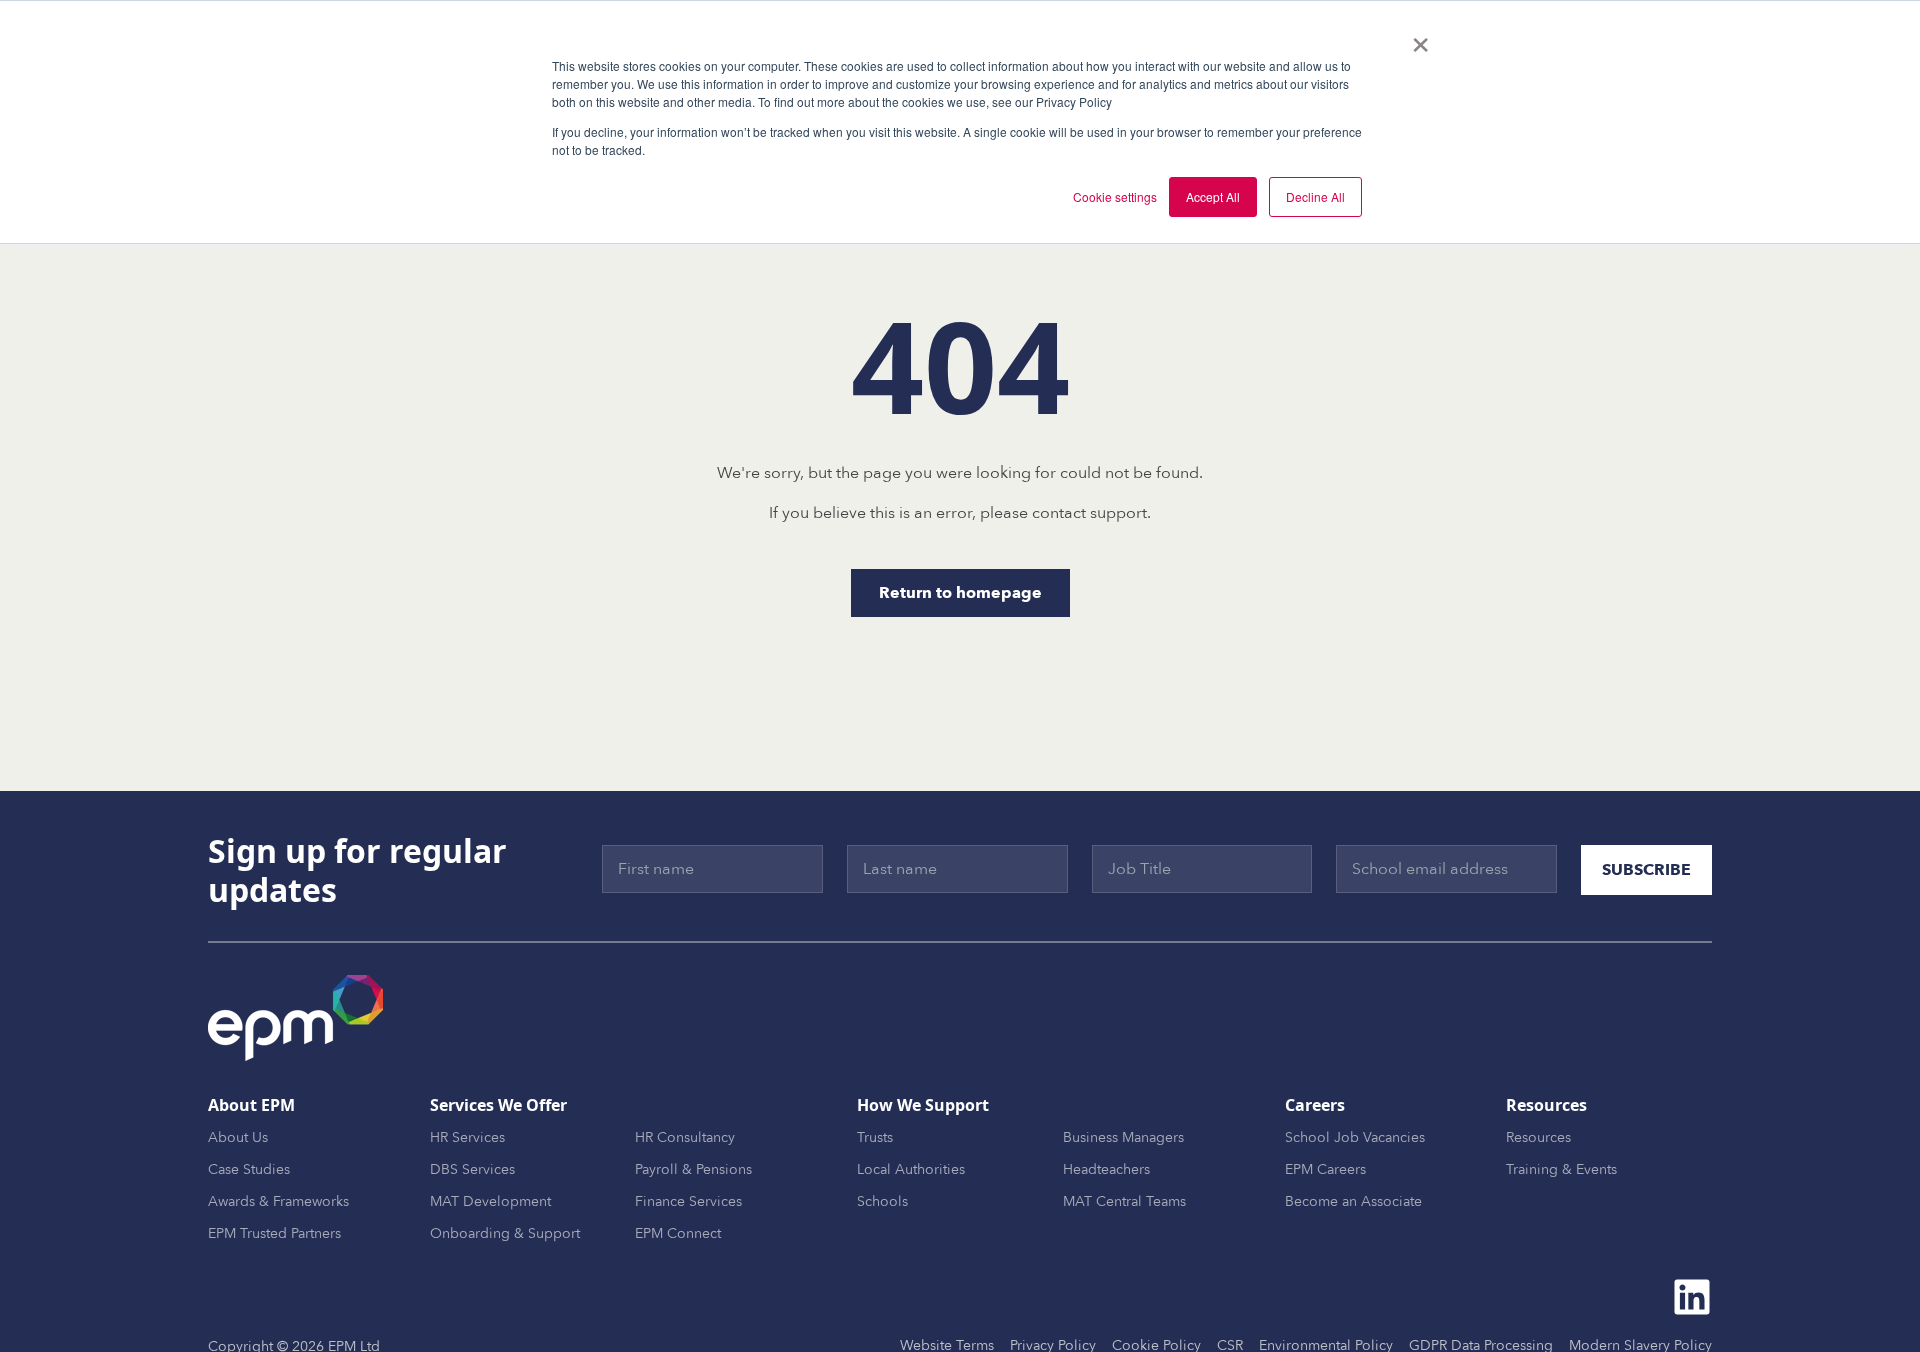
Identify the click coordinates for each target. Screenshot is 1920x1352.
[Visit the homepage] (295, 1018)
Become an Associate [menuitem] (1353, 1201)
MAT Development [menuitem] (490, 1201)
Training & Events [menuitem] (1561, 1169)
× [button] (1420, 38)
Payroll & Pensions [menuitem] (693, 1169)
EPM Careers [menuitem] (1325, 1169)
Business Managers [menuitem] (1123, 1137)
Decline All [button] (1315, 196)
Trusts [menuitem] (875, 1137)
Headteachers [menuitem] (1106, 1169)
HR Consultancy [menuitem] (685, 1137)
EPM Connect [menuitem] (678, 1233)
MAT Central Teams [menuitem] (1124, 1201)
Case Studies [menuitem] (249, 1169)
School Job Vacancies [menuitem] (1355, 1137)
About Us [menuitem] (238, 1137)
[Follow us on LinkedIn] (1692, 1297)
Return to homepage (960, 593)
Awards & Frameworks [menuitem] (278, 1201)
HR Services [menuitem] (467, 1137)
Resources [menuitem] (1538, 1137)
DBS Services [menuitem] (472, 1169)
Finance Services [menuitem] (688, 1201)
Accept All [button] (1213, 196)
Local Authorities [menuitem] (911, 1169)
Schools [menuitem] (882, 1201)
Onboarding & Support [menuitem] (505, 1233)
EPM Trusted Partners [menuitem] (274, 1233)
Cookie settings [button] (1115, 196)
